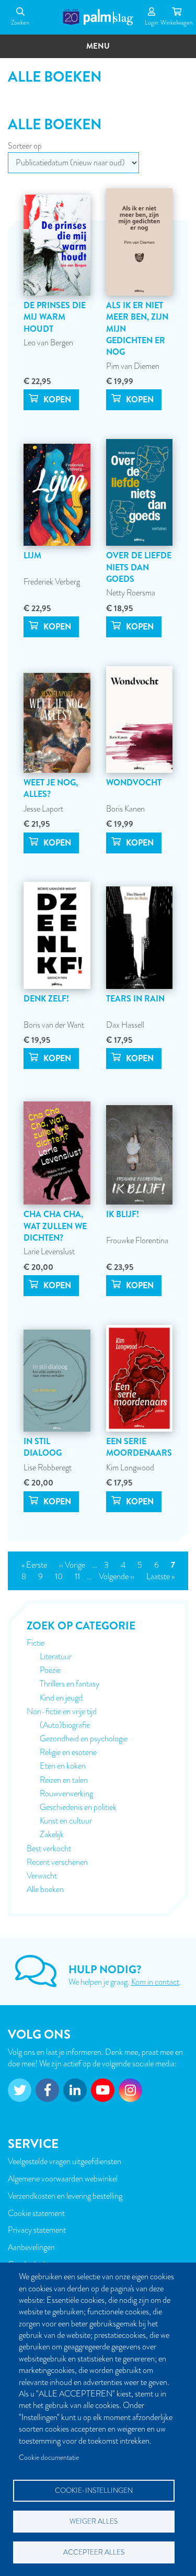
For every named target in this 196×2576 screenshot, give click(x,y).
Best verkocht (49, 1849)
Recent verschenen (57, 1862)
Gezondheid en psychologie (84, 1739)
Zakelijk (52, 1835)
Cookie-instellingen (94, 2490)
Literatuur (56, 1657)
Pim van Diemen (133, 366)
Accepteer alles (94, 2552)
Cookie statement (36, 2213)
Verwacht (42, 1876)
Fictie (36, 1643)
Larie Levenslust (49, 1252)
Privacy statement (37, 2230)
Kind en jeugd (61, 1698)
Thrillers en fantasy (70, 1684)
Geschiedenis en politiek (78, 1807)
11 (80, 1577)
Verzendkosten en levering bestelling (65, 2196)
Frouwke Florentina (137, 1241)
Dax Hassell (125, 1025)
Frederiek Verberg (52, 582)
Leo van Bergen (48, 343)
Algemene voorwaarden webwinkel (63, 2179)
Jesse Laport (43, 809)
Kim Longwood (130, 1468)
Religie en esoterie (68, 1752)
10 (61, 1577)
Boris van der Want (54, 1025)
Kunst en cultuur (66, 1821)
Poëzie (50, 1670)
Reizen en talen (64, 1780)
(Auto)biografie (65, 1725)
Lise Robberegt (48, 1468)
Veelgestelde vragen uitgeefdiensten (65, 2162)
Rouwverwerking (66, 1794)
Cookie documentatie (49, 2457)
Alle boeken (45, 1889)
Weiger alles (94, 2521)
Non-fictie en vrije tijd (62, 1712)
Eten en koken (63, 1766)
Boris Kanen (125, 809)
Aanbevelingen (31, 2247)
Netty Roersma (131, 593)
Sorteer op (25, 146)
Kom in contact (155, 1982)
